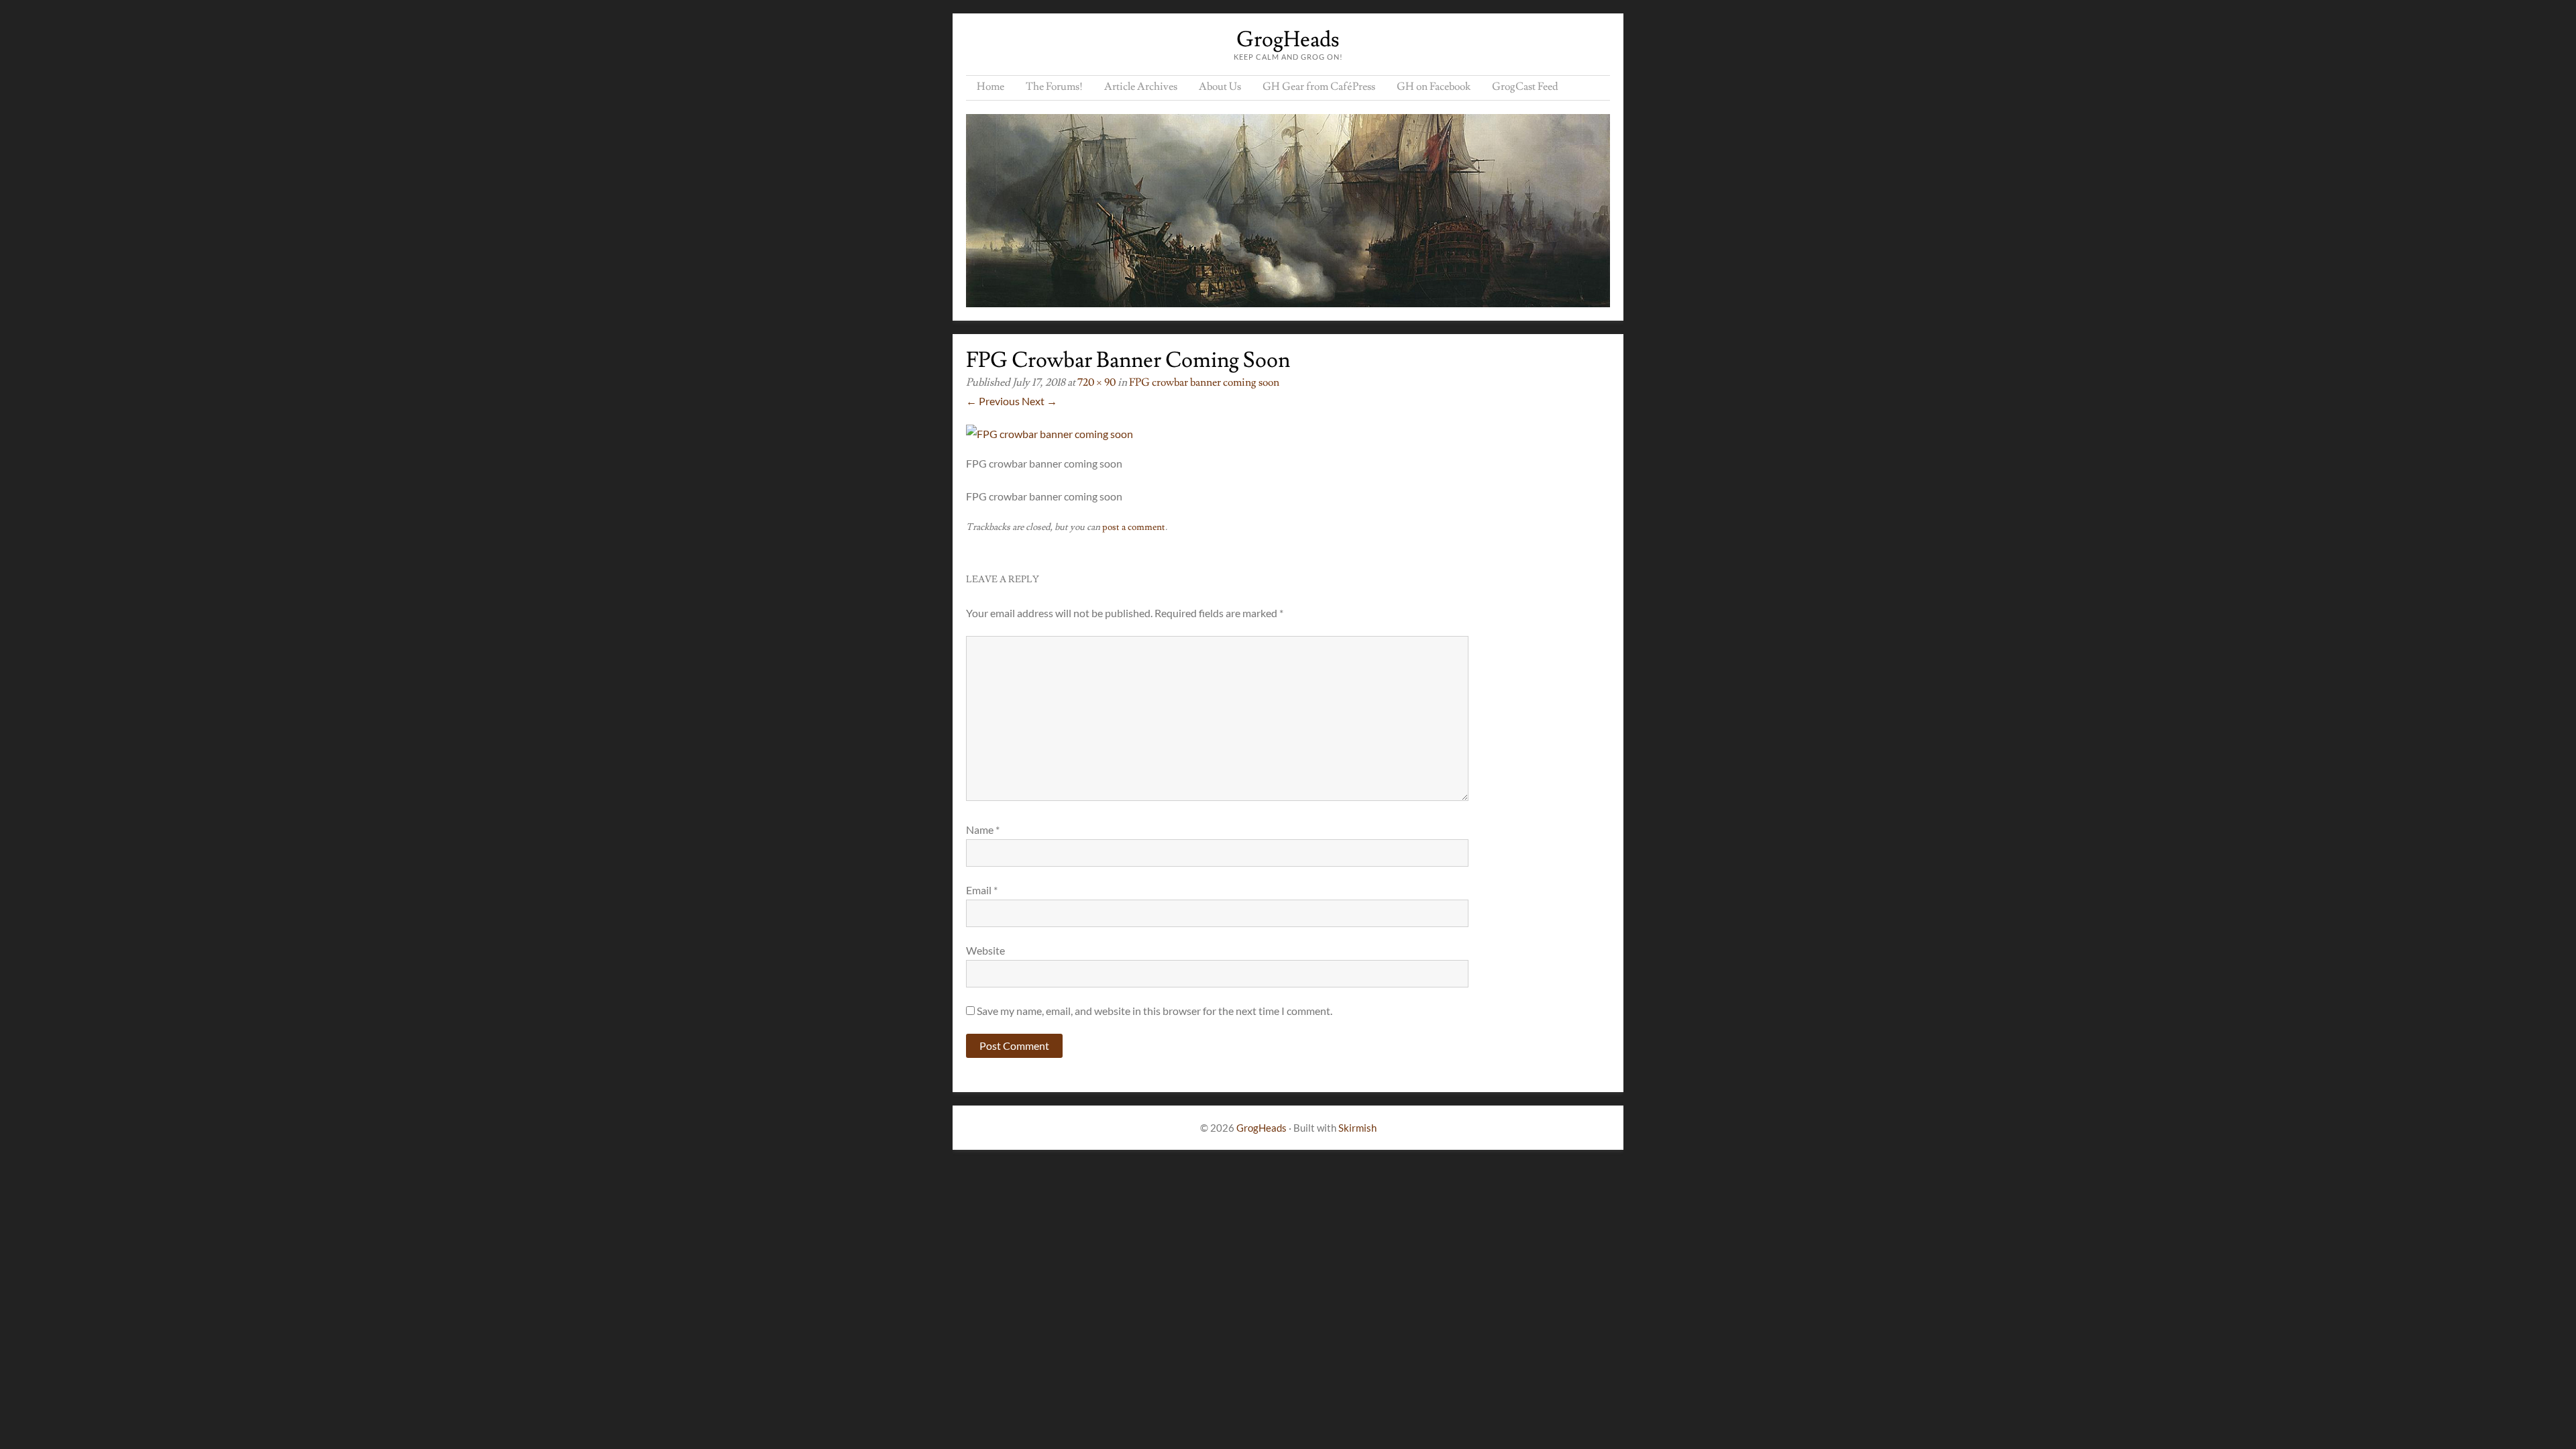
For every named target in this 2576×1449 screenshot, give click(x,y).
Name (983, 829)
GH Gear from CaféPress (1319, 87)
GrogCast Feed (1525, 87)
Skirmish (1357, 1128)
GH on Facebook (1434, 87)
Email (982, 890)
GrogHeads (1288, 40)
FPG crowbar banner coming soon (1204, 382)
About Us (1220, 87)
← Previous (993, 401)
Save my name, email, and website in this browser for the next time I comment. (1155, 1011)
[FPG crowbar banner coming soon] (1050, 434)
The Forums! (1054, 87)
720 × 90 (1096, 382)
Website (985, 950)
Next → (1039, 401)
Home (990, 87)
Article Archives (1141, 87)
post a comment (1134, 527)
